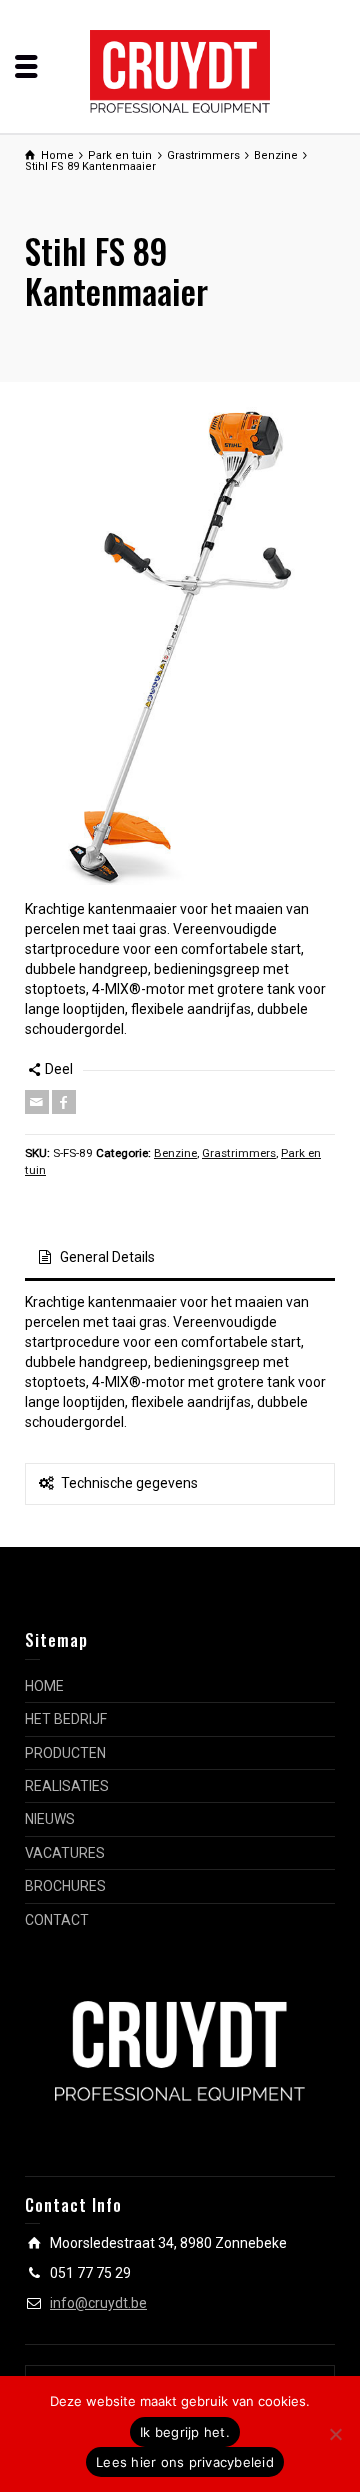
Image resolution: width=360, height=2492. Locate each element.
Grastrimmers (239, 1153)
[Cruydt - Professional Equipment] (180, 70)
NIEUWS (50, 1819)
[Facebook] (64, 1102)
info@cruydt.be (98, 2303)
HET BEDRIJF (66, 1719)
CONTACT (57, 1920)
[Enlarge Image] (180, 646)
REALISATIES (67, 1786)
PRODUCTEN (65, 1753)
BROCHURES (65, 1886)
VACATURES (65, 1853)
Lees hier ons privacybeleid (185, 2462)
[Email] (37, 1102)
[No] (335, 2434)
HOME (44, 1686)
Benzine (175, 1153)
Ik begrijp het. (185, 2432)
